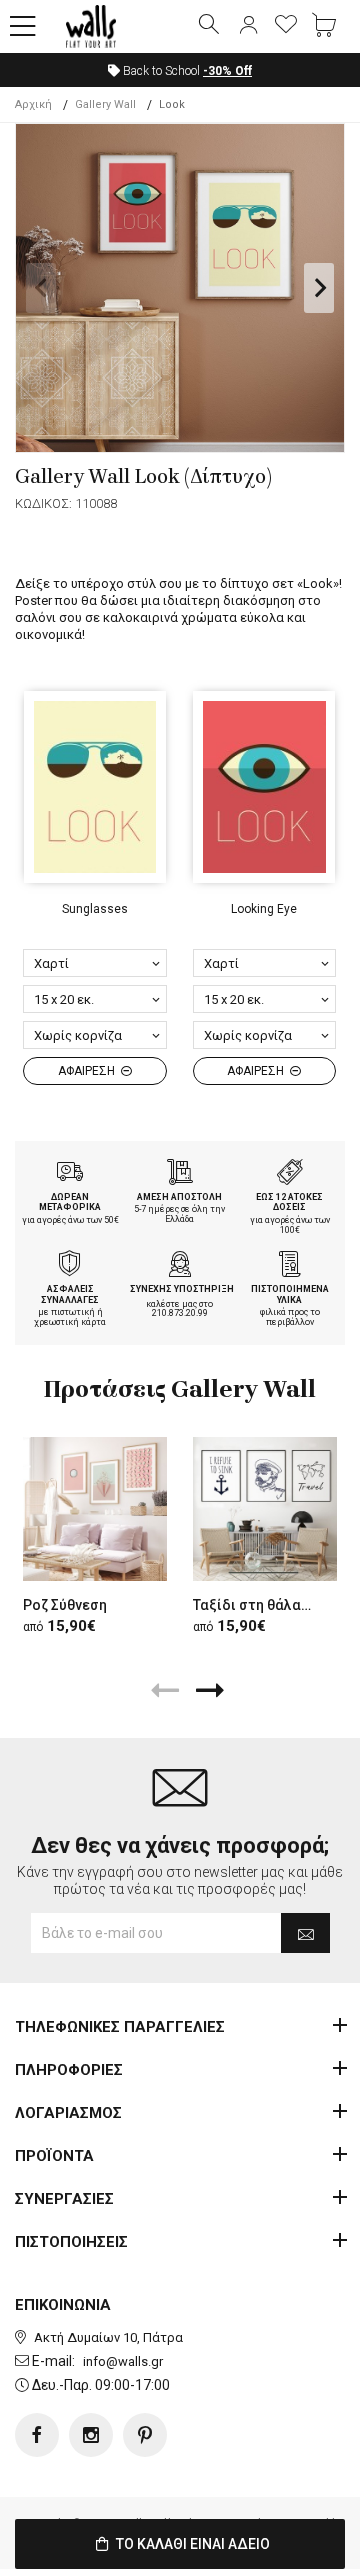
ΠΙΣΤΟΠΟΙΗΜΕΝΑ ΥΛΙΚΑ (290, 1294)
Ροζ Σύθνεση (65, 1605)
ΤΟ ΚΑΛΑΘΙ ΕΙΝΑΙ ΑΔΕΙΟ (191, 2544)
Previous (41, 288)
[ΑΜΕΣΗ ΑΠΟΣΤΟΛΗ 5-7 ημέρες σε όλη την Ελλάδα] (180, 1174)
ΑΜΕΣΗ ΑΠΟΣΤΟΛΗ (179, 1197)
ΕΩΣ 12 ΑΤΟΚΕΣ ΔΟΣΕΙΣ (289, 1202)
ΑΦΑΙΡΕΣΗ (88, 1071)
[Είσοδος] (248, 26)
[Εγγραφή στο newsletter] (305, 1933)
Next (319, 288)
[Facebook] (37, 2435)
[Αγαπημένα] (286, 26)
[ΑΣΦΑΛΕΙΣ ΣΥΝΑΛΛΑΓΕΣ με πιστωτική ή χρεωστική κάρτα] (70, 1266)
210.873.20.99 (180, 1313)
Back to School (186, 71)
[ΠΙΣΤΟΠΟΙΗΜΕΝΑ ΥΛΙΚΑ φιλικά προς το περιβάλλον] (290, 1266)
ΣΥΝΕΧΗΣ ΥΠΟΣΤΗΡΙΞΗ (182, 1289)
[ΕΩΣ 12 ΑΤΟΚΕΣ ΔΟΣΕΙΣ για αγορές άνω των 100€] (290, 1174)
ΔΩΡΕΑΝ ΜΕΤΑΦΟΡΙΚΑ (70, 1202)
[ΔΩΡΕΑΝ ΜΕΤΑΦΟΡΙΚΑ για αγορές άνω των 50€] (70, 1174)
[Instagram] (91, 2435)
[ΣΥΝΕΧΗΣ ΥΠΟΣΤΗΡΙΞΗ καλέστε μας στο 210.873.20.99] (180, 1266)
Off (227, 71)
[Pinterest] (145, 2435)
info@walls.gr (123, 2361)
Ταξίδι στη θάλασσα (260, 1605)
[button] (23, 27)
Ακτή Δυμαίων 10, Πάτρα (108, 2337)
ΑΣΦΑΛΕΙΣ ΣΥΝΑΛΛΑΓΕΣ (70, 1294)
